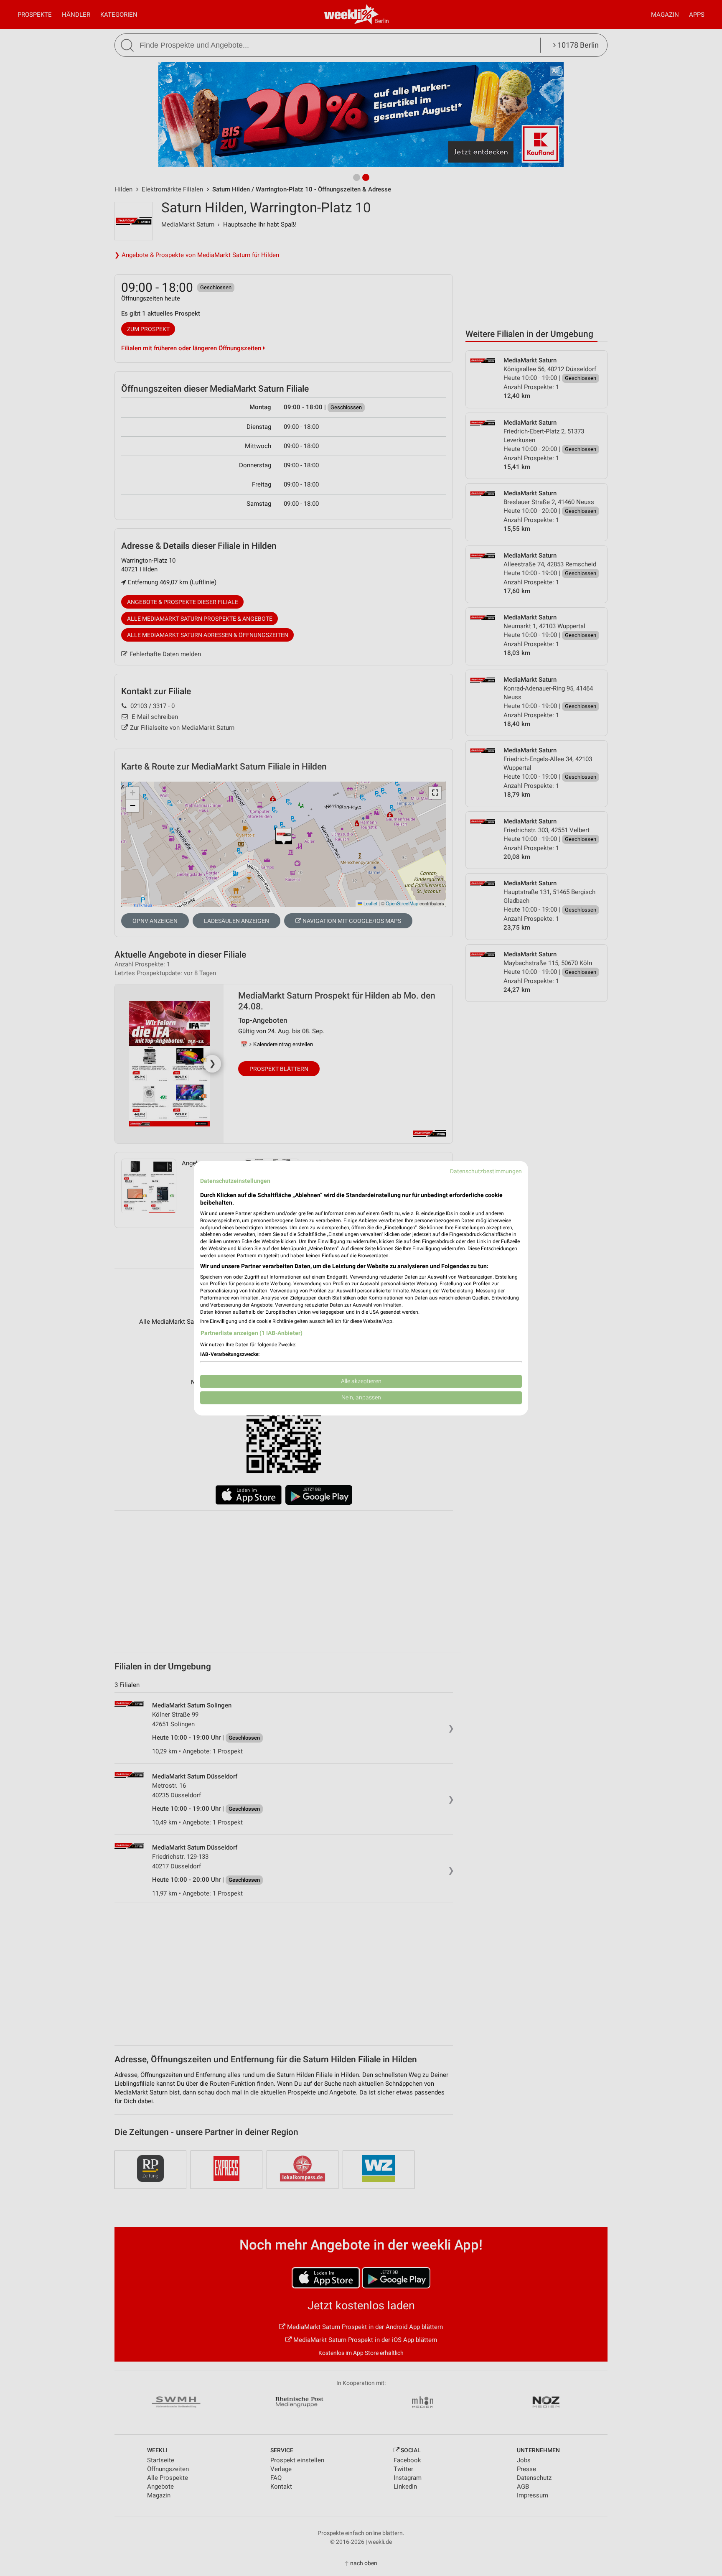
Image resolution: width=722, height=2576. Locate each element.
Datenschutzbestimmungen (486, 1171)
